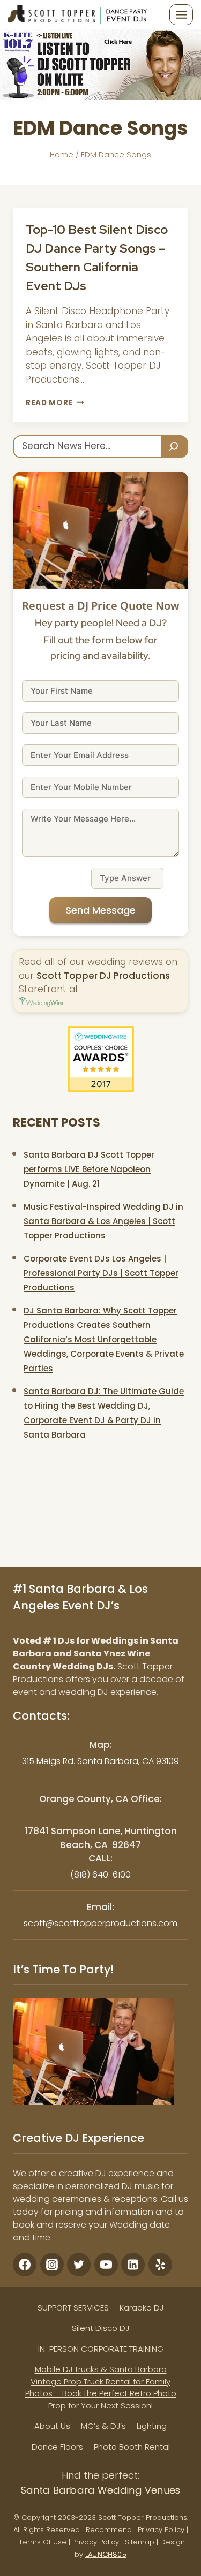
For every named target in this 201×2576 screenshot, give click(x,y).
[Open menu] (181, 14)
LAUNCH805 (106, 2554)
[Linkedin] (133, 2265)
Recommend (109, 2530)
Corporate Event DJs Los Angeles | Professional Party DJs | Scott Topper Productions (101, 1273)
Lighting (152, 2426)
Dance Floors (57, 2447)
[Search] (175, 447)
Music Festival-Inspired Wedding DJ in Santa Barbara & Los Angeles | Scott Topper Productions (103, 1221)
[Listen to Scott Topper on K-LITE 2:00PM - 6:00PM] (100, 64)
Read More (55, 403)
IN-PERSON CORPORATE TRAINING (101, 2349)
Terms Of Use (43, 2542)
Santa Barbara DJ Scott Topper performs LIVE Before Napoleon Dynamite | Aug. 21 (89, 1169)
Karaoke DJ (142, 2308)
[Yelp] (160, 2265)
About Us (52, 2426)
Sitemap (140, 2542)
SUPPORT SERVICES (73, 2308)
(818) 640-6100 (100, 1875)
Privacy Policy (161, 2530)
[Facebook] (25, 2265)
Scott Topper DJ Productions (103, 976)
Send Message (100, 910)
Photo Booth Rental (132, 2447)
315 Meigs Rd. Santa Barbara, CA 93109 (100, 1761)
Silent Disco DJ (100, 2328)
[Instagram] (52, 2265)
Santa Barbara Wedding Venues (101, 2490)
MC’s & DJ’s (103, 2426)
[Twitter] (79, 2265)
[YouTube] (106, 2265)
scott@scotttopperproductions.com (100, 1923)
